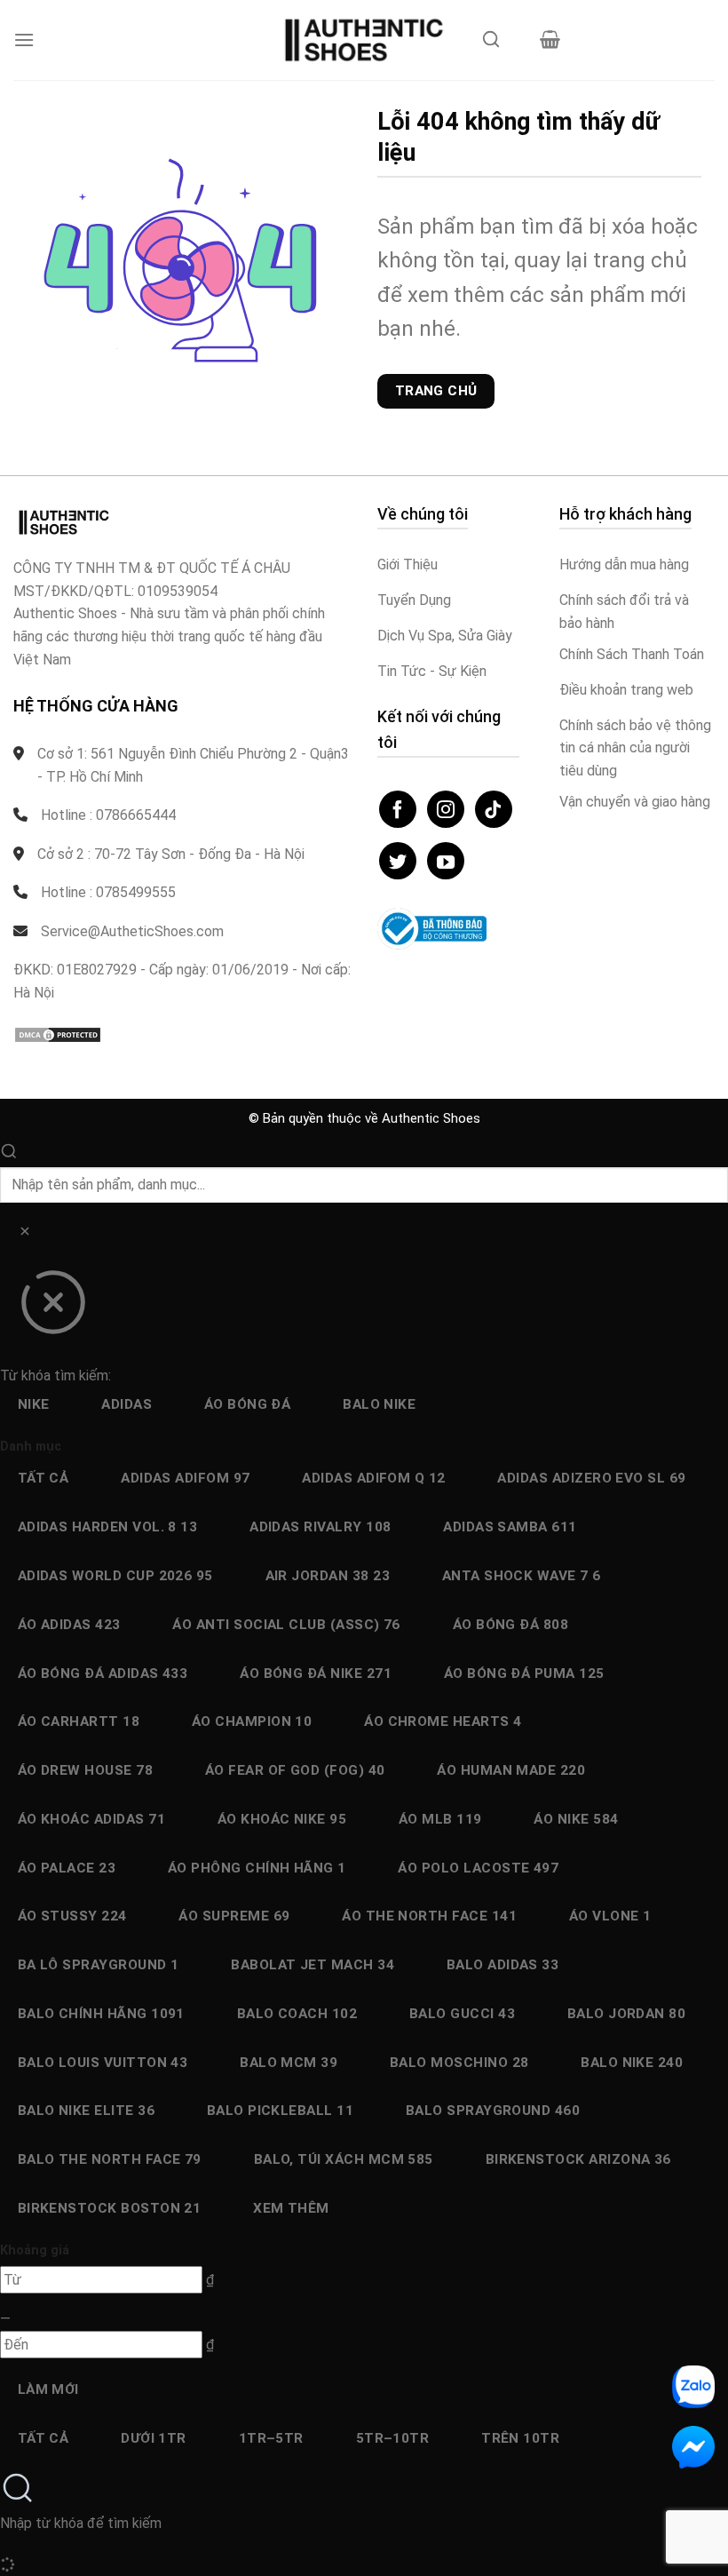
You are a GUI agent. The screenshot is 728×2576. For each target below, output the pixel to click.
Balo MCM (289, 2063)
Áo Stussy (72, 1916)
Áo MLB (440, 1819)
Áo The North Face (429, 1916)
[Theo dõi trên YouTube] (446, 861)
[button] (24, 40)
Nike (34, 1404)
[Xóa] (24, 1234)
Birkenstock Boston (110, 2208)
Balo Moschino (459, 2063)
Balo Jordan (627, 2014)
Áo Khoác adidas (91, 1819)
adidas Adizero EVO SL (591, 1478)
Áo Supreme (234, 1916)
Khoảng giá (35, 2250)
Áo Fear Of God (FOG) (295, 1770)
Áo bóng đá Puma (524, 1674)
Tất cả (44, 1478)
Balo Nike (379, 1404)
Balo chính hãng (101, 2014)
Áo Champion (252, 1721)
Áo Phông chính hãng (257, 1868)
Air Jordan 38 (328, 1576)
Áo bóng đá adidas (103, 1674)
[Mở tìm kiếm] (491, 44)
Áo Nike (576, 1819)
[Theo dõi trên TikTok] (494, 809)
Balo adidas (503, 1965)
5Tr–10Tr (393, 2438)
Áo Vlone (610, 1916)
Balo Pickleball (280, 2111)
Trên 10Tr (520, 2438)
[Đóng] (53, 1308)
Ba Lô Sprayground (99, 1965)
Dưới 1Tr (154, 2438)
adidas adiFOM (185, 1478)
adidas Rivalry (320, 1527)
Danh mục (31, 1447)
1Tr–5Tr (271, 2438)
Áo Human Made (511, 1770)
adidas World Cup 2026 (115, 1576)
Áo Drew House (85, 1770)
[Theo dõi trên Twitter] (398, 861)
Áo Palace (67, 1868)
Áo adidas (69, 1625)
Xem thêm (291, 2208)
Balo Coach (297, 2014)
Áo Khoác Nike (282, 1819)
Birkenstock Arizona (578, 2159)
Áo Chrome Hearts (443, 1721)
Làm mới (48, 2389)
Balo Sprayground (493, 2111)
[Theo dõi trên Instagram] (446, 809)
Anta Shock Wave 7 (522, 1576)
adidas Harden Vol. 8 (108, 1527)
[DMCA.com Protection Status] (58, 1034)
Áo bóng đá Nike (316, 1674)
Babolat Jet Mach (313, 1965)
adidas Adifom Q (373, 1478)
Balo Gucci (462, 2014)
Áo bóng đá (248, 1404)
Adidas (127, 1404)
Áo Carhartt (79, 1721)
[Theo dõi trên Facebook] (398, 809)
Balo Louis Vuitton (103, 2063)
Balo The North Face (110, 2159)
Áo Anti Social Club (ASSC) (286, 1625)
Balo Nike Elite (86, 2111)
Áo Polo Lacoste (478, 1868)
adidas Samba (510, 1527)
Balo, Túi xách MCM (344, 2159)
